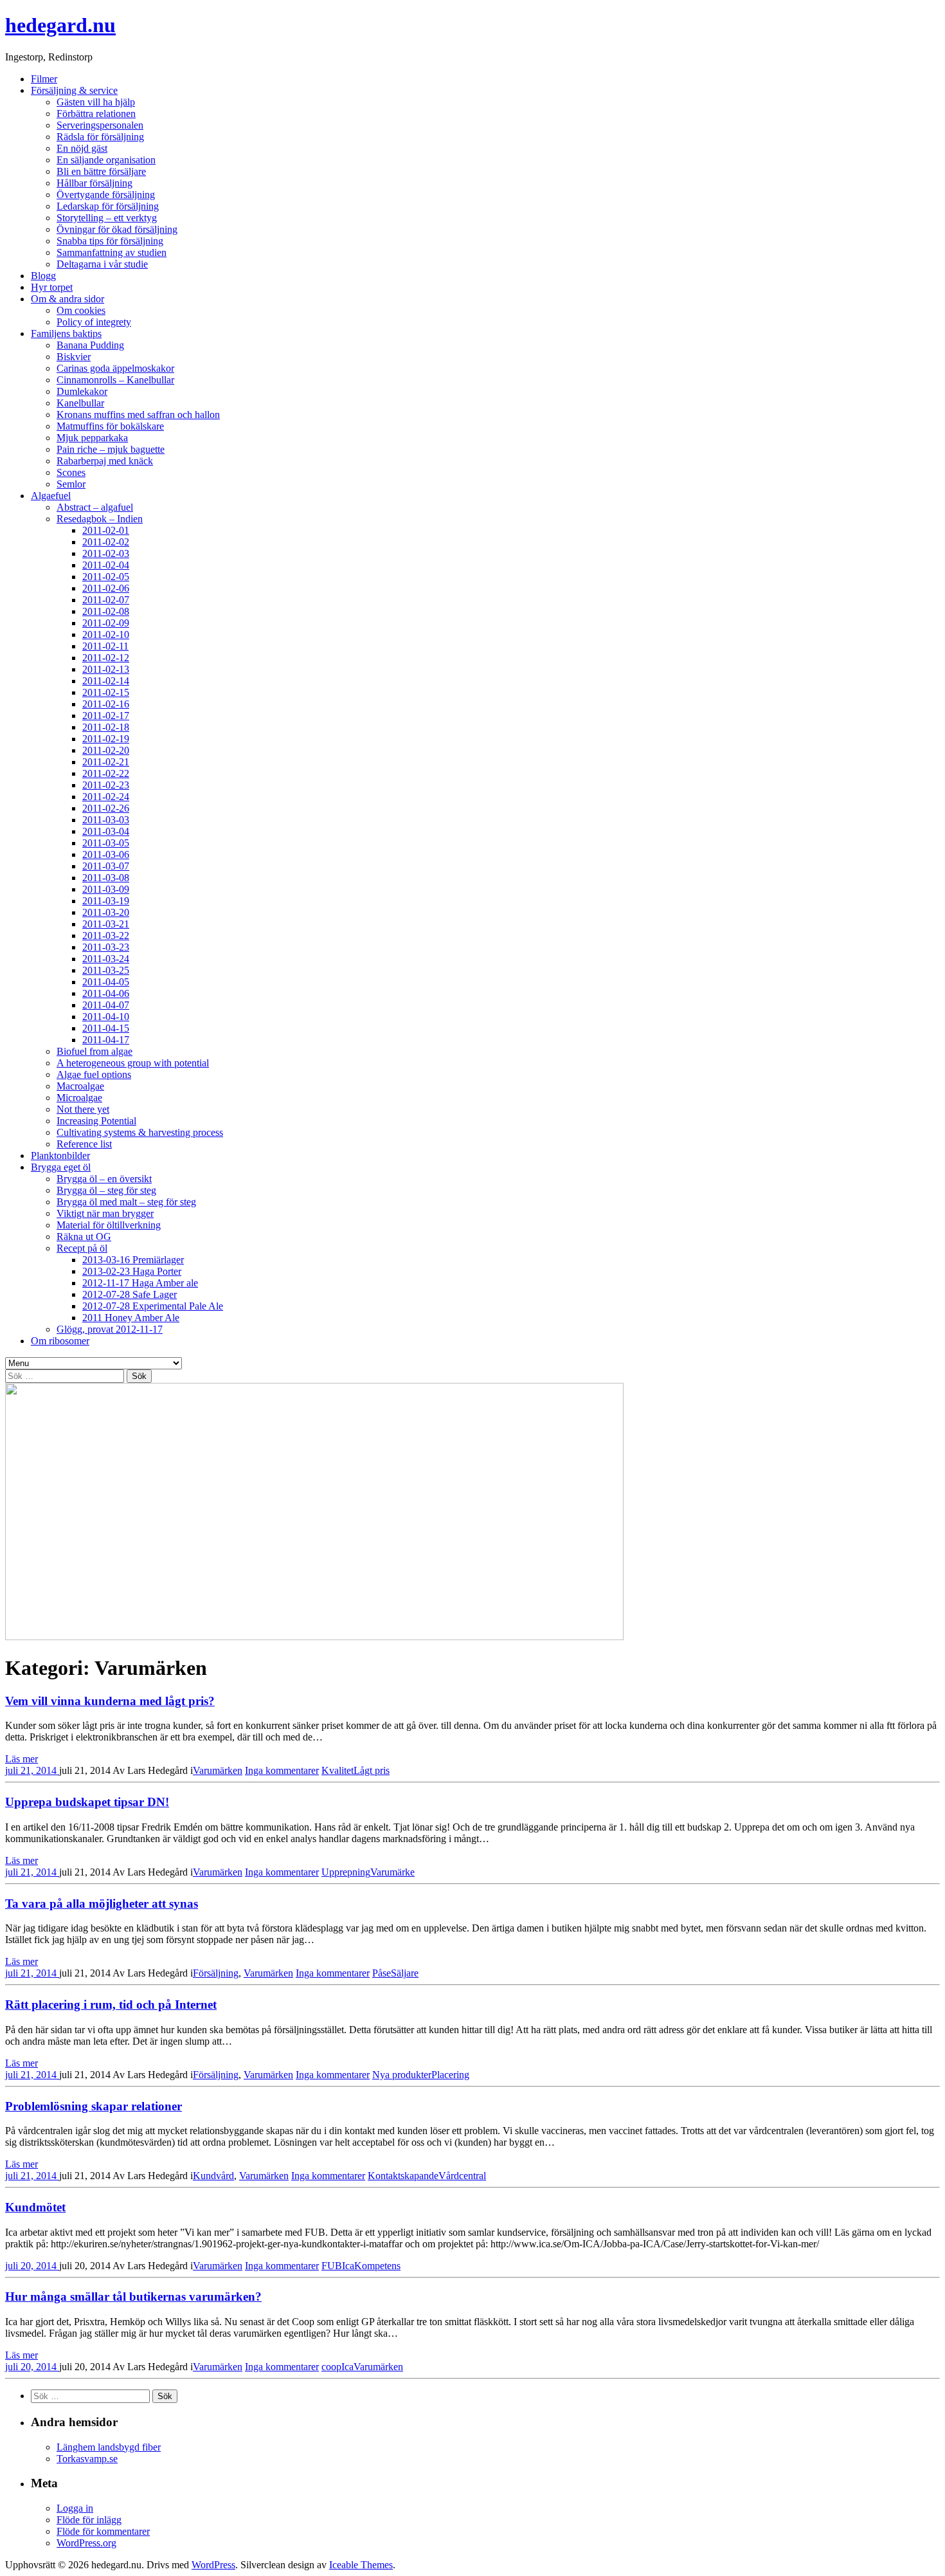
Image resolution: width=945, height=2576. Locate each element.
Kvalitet (337, 1770)
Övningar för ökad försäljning (117, 229)
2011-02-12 (106, 658)
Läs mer (22, 1759)
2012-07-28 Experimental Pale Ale (153, 1306)
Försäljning (216, 1973)
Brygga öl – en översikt (104, 1179)
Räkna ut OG (84, 1237)
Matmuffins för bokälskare (110, 426)
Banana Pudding (90, 345)
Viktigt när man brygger (105, 1213)
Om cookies (81, 310)
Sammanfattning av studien (112, 252)
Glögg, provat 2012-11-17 (110, 1329)
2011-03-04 (106, 831)
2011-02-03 (106, 553)
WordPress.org (86, 2543)
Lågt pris (372, 1770)
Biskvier (74, 357)
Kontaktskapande (403, 2176)
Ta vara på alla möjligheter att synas (102, 1904)
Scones (71, 472)
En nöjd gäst (82, 148)
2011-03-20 (106, 912)
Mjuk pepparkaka (92, 438)
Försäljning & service (74, 90)
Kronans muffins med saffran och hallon (138, 415)
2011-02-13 (106, 669)
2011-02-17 (106, 716)
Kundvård (213, 2176)
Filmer (44, 79)
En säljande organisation (106, 160)
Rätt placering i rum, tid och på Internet (111, 2005)
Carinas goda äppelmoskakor (115, 368)
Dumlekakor (82, 391)
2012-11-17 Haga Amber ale (140, 1283)
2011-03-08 (106, 878)
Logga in (75, 2508)
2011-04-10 (106, 1017)
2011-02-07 (106, 600)
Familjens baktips (66, 333)
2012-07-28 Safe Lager (130, 1294)
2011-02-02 (106, 542)
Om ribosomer (60, 1341)
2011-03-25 (106, 970)
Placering (450, 2075)
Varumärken (218, 1770)
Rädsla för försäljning (100, 137)
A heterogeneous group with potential (133, 1063)
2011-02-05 (106, 577)
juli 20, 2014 (32, 2266)
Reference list (84, 1144)
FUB (332, 2266)
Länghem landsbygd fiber (109, 2447)
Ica (348, 2266)
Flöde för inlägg (89, 2520)
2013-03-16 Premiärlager (133, 1260)
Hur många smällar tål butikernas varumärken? (133, 2297)
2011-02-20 (106, 750)
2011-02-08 (106, 611)
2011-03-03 (106, 820)
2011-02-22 (106, 773)
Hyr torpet (52, 287)
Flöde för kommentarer (103, 2531)
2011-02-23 (106, 785)
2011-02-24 (106, 797)
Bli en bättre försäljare (101, 171)
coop (331, 2367)
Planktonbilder (60, 1156)
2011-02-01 (106, 530)
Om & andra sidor (67, 299)
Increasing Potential (96, 1121)
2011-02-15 (106, 692)
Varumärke (392, 1872)
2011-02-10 (106, 635)
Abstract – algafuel (95, 507)
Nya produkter (402, 2075)
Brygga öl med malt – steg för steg (126, 1202)
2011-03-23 (106, 947)
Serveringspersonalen (100, 125)
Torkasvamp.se (87, 2459)
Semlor (71, 484)
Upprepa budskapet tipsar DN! (87, 1802)
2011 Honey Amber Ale (131, 1318)
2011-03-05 (106, 843)
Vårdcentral (462, 2176)
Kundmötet (35, 2207)
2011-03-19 (106, 901)
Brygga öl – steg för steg (106, 1190)
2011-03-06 (106, 854)
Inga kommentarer (282, 1770)
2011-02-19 (106, 739)
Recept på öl (82, 1248)
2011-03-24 (106, 959)
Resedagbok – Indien (100, 519)
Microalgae (79, 1098)
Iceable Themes (361, 2565)
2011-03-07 (106, 866)
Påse (382, 1973)
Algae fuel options (94, 1074)
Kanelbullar (80, 403)
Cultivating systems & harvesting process (140, 1132)
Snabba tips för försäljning (110, 241)
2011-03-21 (106, 924)
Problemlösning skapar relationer (94, 2106)
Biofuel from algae (94, 1051)
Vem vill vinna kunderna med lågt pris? (110, 1701)
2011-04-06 (106, 993)
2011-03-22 (106, 936)
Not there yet (83, 1109)
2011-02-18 (106, 727)
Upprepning (346, 1872)
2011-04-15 (106, 1028)
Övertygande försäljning (106, 195)
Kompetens (377, 2266)
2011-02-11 (105, 646)
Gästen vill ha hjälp (96, 102)
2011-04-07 (106, 1005)
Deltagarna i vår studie (102, 264)
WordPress (213, 2565)
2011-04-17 (106, 1040)
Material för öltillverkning (109, 1225)
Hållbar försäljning (94, 183)
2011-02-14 (106, 681)
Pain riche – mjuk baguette (111, 449)
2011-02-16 (106, 704)
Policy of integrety (94, 322)
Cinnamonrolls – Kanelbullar (115, 380)
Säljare (405, 1973)
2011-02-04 (106, 565)
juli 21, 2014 (32, 1770)
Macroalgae (80, 1086)
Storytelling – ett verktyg (107, 218)
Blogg (43, 276)
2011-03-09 (106, 889)
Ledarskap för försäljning (108, 206)
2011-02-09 (106, 623)
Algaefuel (51, 496)
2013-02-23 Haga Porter (132, 1271)
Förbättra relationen (96, 114)
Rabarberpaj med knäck (105, 461)
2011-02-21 (106, 762)
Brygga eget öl (61, 1167)
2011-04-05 (106, 982)
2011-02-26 (106, 808)
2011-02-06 (106, 588)
